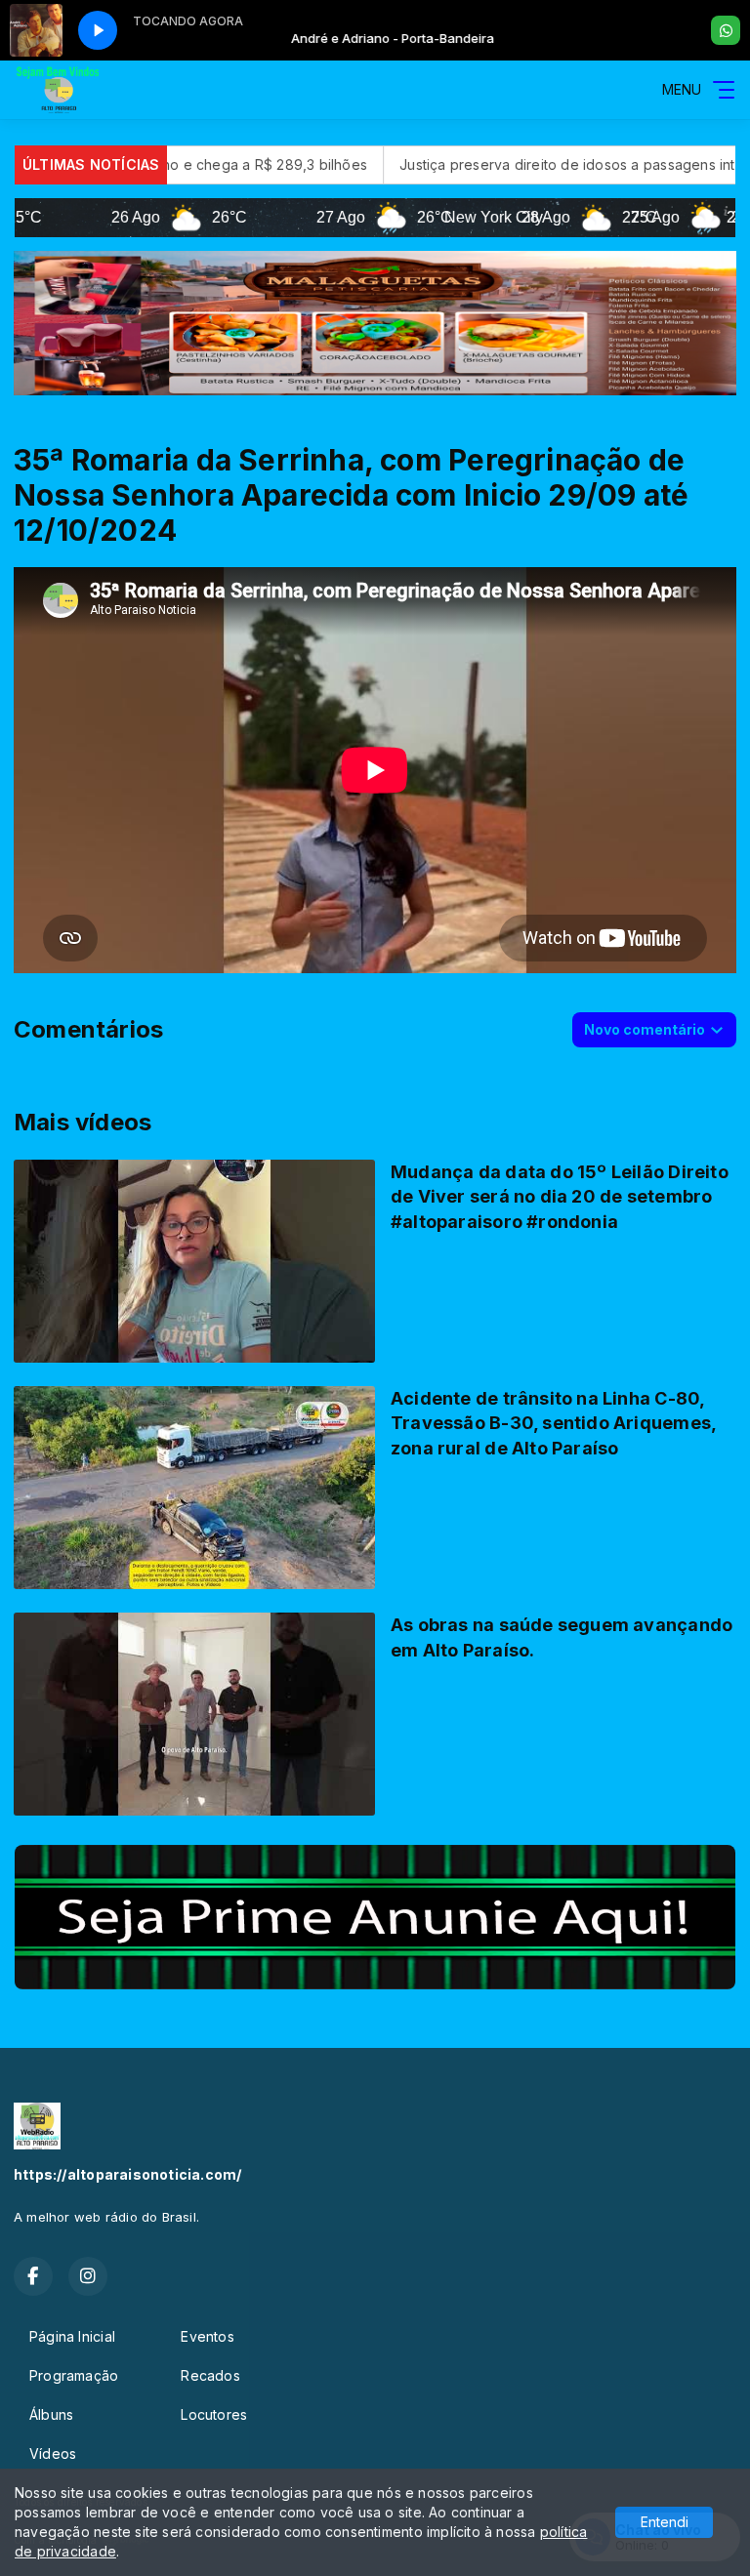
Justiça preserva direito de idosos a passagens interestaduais (475, 164)
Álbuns (51, 2414)
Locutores (214, 2414)
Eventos (207, 2336)
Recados (210, 2375)
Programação (74, 2375)
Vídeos (53, 2453)
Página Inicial (72, 2336)
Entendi (665, 2522)
